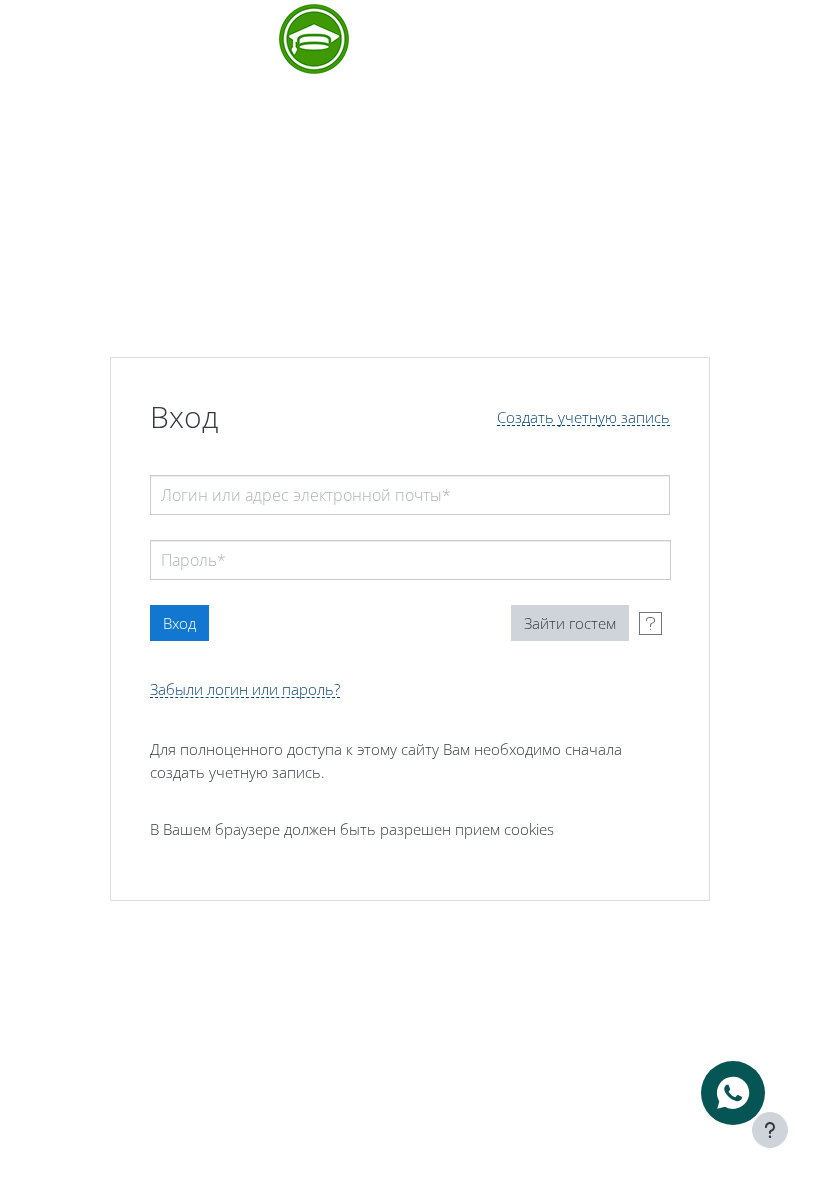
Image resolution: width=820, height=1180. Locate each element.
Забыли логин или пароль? (245, 689)
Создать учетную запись (583, 417)
